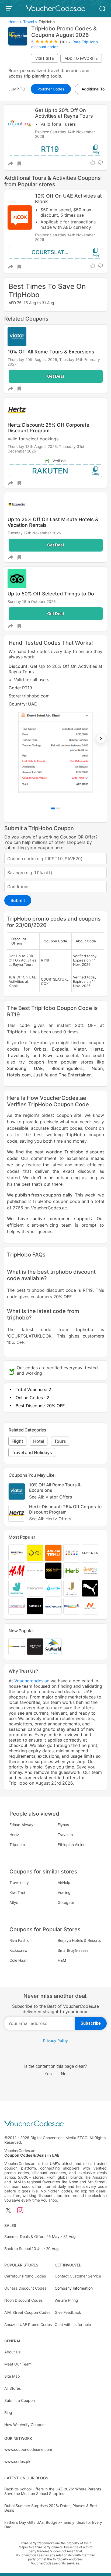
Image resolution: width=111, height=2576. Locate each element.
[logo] (55, 8)
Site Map (12, 2376)
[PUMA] (90, 1588)
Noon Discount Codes (23, 2300)
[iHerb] (72, 1571)
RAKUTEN (50, 471)
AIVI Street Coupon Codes (27, 2312)
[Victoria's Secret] (35, 1571)
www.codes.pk (17, 2461)
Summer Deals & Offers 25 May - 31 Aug (40, 2236)
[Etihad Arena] (35, 1647)
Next (101, 739)
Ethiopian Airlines (72, 1845)
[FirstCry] (90, 1571)
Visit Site (45, 58)
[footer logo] (55, 2124)
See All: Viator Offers (51, 1497)
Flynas (63, 1825)
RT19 (50, 149)
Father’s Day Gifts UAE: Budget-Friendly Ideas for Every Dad (53, 2525)
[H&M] (17, 1571)
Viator (80, 1049)
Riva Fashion (20, 1940)
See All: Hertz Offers (50, 1519)
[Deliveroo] (17, 1588)
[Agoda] (72, 1553)
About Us (12, 2352)
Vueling (64, 1892)
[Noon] (35, 1553)
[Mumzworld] (17, 1606)
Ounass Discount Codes (25, 2288)
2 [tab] (58, 808)
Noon (97, 1068)
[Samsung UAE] (35, 1606)
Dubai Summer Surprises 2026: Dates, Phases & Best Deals (51, 2508)
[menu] (10, 8)
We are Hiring (66, 2300)
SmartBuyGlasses (73, 1950)
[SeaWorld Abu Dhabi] (53, 1647)
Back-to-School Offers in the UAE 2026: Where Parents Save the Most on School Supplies (53, 2491)
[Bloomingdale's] (35, 1588)
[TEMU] (53, 1553)
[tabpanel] (55, 728)
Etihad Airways (22, 1825)
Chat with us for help (73, 2324)
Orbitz (40, 1049)
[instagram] (20, 2211)
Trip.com (17, 1845)
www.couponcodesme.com (28, 2449)
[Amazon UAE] (17, 1553)
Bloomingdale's (67, 1068)
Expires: (43, 132)
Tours (60, 1441)
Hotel (39, 1441)
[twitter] (8, 2211)
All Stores (13, 2388)
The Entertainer (75, 1075)
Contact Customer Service (78, 2276)
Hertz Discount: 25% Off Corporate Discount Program (48, 428)
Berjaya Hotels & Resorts (79, 1940)
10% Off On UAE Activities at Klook (68, 199)
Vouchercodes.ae (32, 1681)
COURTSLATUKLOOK (58, 252)
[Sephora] (90, 1553)
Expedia (60, 1049)
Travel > (30, 22)
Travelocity (18, 1055)
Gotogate (66, 1902)
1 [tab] (53, 808)
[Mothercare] (53, 1606)
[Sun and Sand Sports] (53, 1571)
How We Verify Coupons (25, 2425)
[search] (102, 8)
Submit (18, 900)
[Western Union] (17, 1647)
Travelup (65, 1835)
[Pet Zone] (72, 1606)
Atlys (14, 1902)
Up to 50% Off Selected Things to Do (51, 594)
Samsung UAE (25, 1068)
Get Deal (55, 376)
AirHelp (64, 1882)
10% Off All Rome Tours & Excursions (51, 352)
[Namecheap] (90, 1606)
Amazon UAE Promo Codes (28, 2324)
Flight (17, 1441)
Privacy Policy (55, 2040)
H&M (62, 1960)
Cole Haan (18, 1960)
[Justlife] (53, 1588)
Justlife (41, 1075)
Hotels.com (19, 1075)
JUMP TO (17, 89)
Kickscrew (18, 1950)
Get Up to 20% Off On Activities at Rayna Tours (64, 113)
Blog (8, 2412)
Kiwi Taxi (53, 1055)
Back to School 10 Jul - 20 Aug (32, 2249)
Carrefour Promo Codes (25, 2276)
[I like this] (93, 163)
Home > (15, 22)
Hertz (97, 1049)
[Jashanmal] (72, 1588)
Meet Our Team (18, 2364)
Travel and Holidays (32, 1452)
